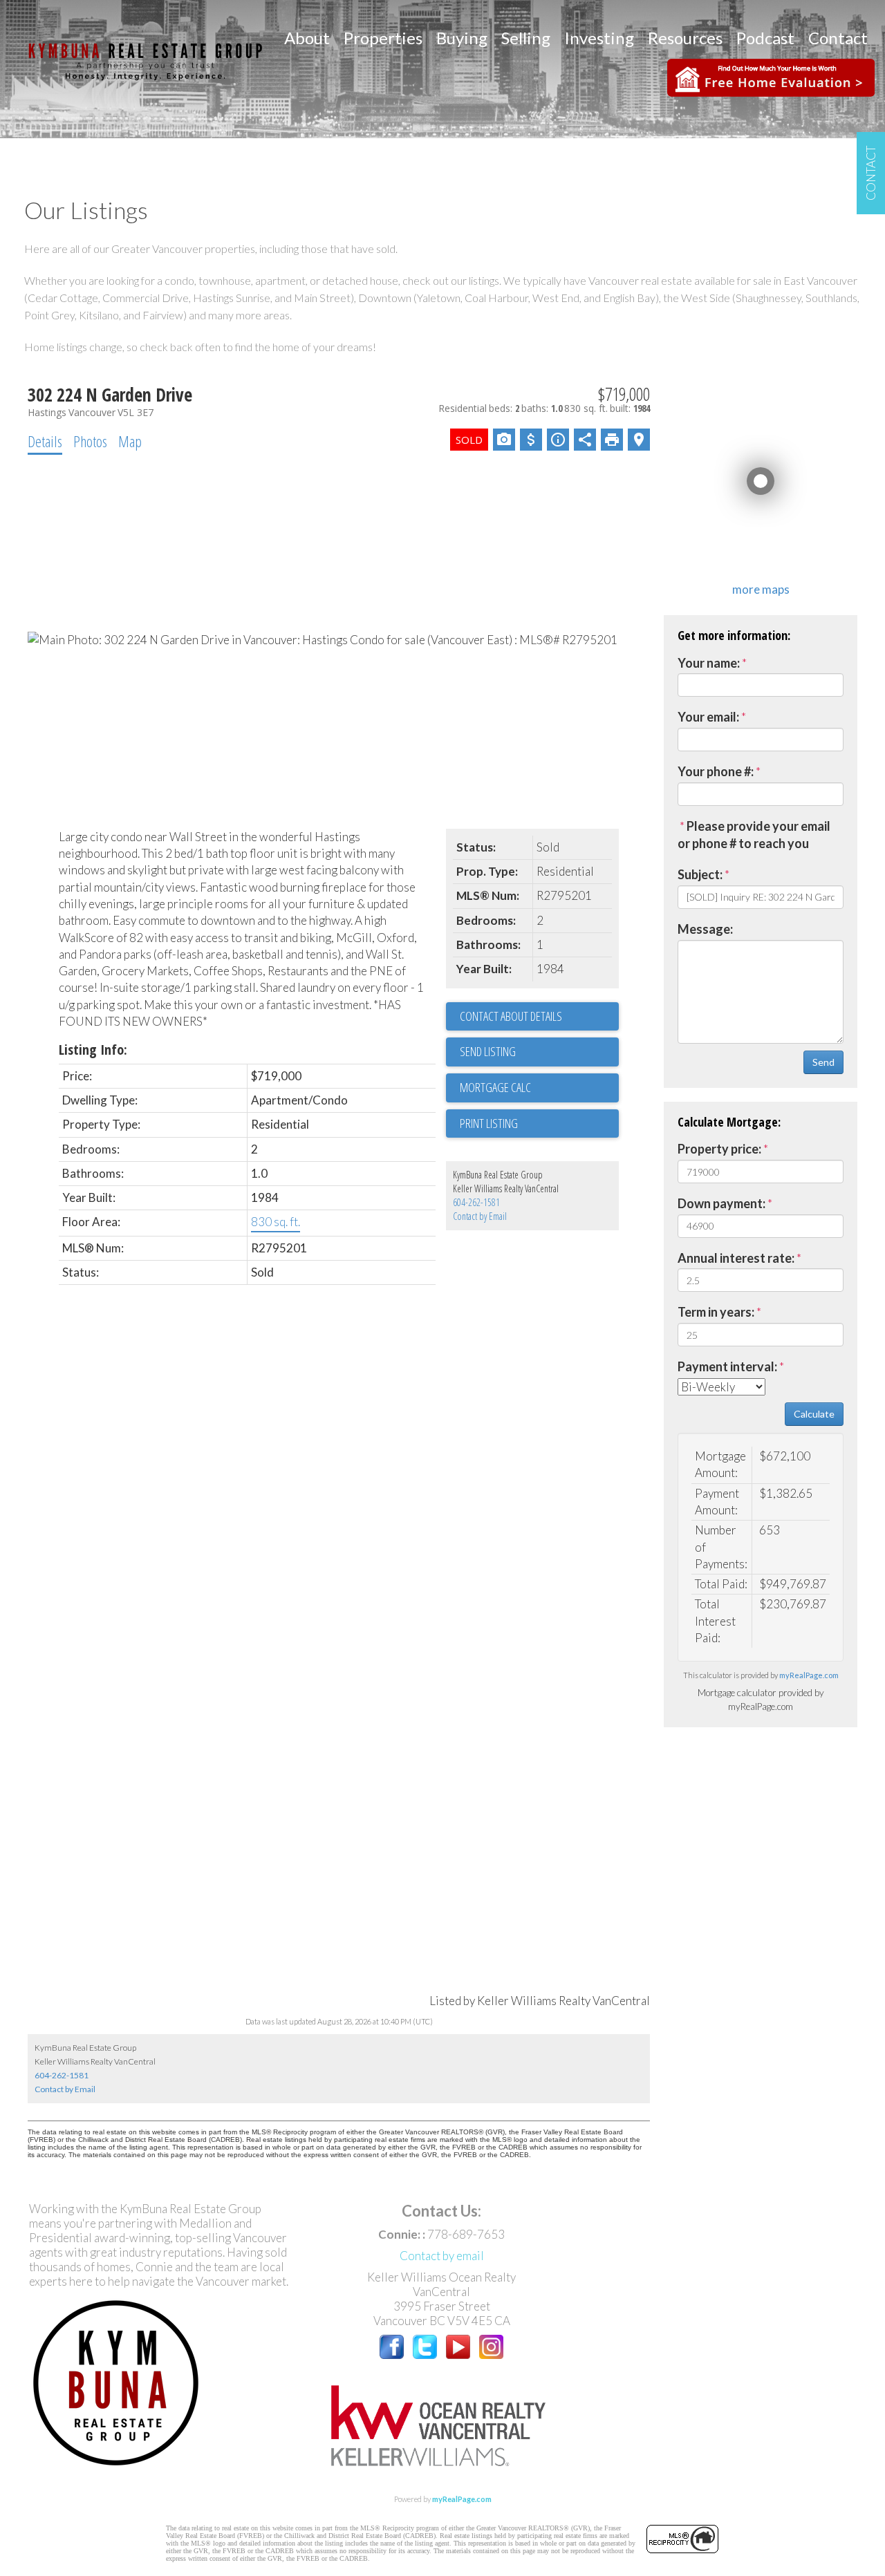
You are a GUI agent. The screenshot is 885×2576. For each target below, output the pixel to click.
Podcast (765, 38)
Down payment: (721, 1203)
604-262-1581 (476, 1202)
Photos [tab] (90, 441)
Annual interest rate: (736, 1258)
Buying (462, 38)
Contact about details (511, 1016)
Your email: (708, 717)
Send (823, 1062)
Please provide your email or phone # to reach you (754, 835)
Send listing (488, 1051)
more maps (761, 589)
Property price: (719, 1149)
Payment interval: (727, 1366)
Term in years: (716, 1312)
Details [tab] (45, 441)
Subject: (700, 874)
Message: (705, 929)
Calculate (814, 1414)
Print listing (489, 1123)
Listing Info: (93, 1050)
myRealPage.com (809, 1675)
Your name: (709, 663)
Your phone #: (716, 771)
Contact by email (442, 2256)
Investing (599, 38)
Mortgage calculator (539, 1088)
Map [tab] (130, 441)
